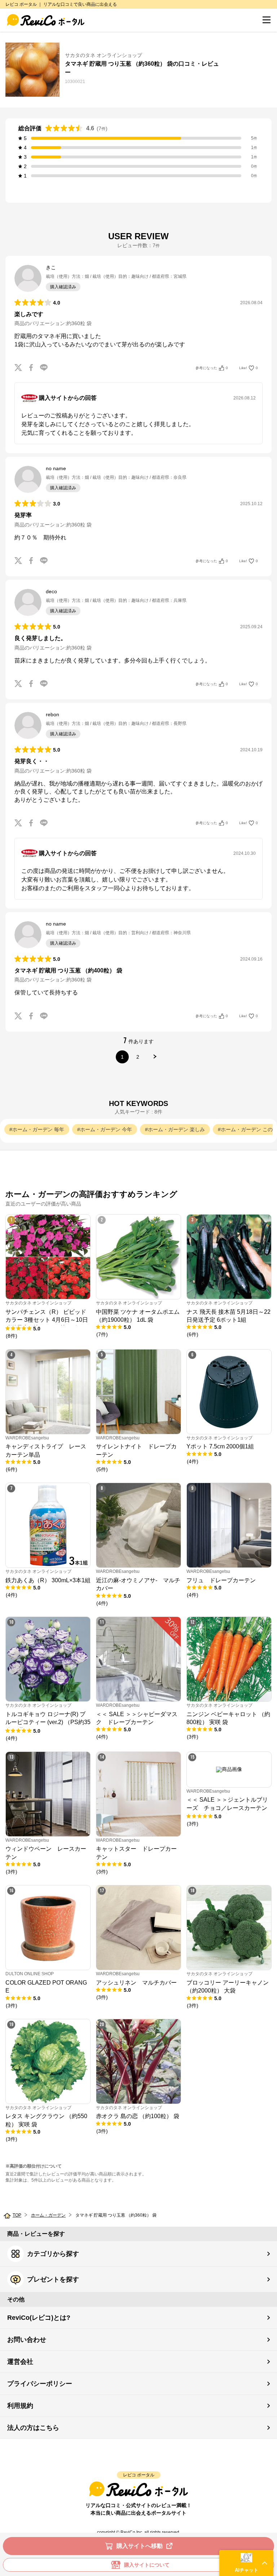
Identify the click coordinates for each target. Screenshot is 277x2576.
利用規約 (20, 2406)
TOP (17, 2215)
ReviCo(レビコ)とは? (39, 2318)
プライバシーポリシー (40, 2384)
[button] (246, 2563)
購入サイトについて (147, 2565)
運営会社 (20, 2362)
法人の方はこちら (33, 2428)
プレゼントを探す (53, 2279)
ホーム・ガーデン (48, 2215)
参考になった (212, 368)
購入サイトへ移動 (140, 2546)
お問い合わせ (27, 2340)
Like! (249, 368)
